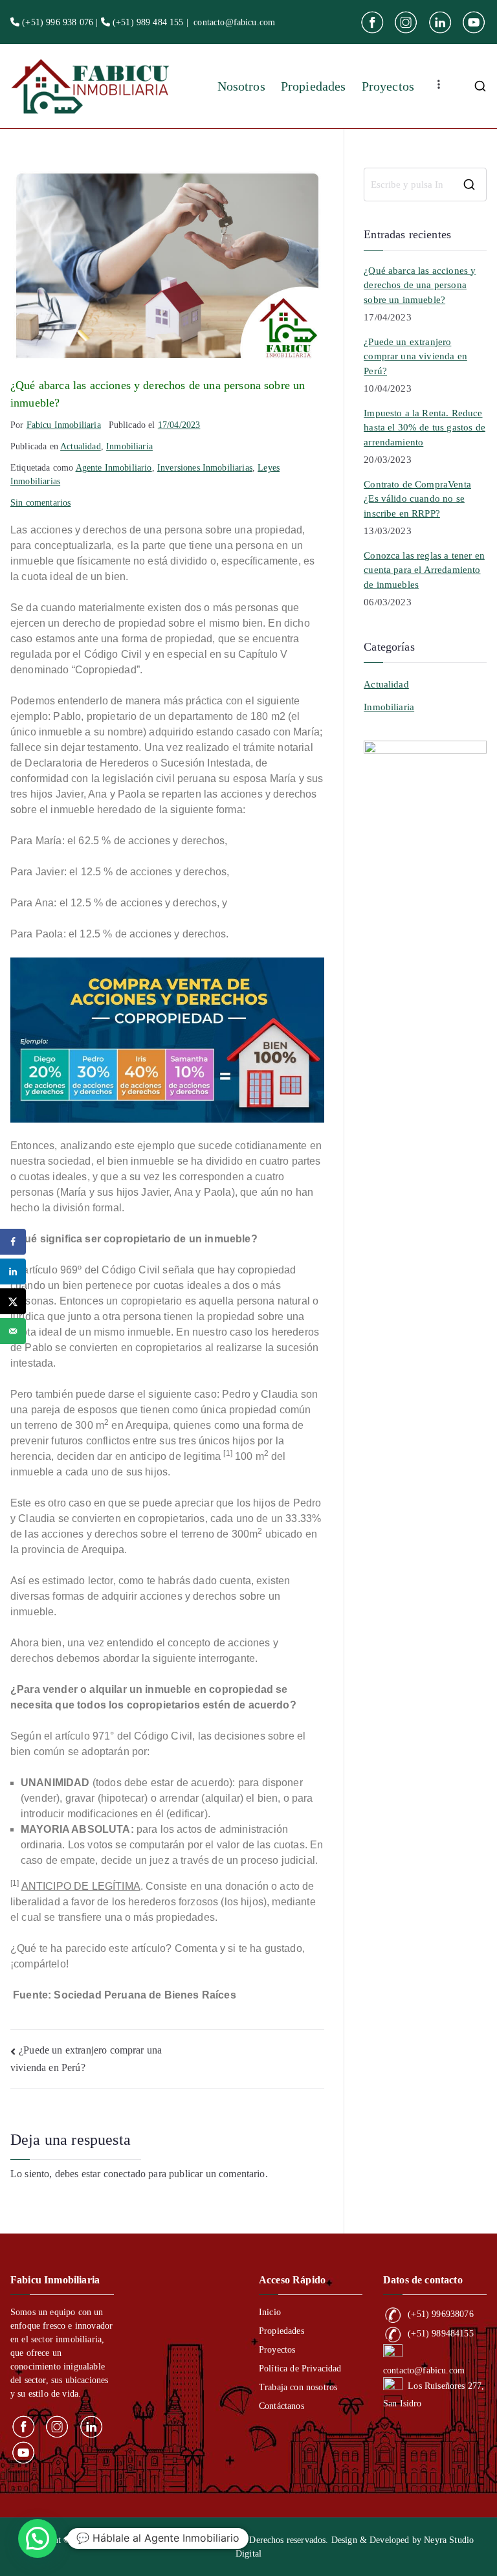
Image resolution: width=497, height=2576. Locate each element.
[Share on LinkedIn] (13, 1271)
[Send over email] (13, 1331)
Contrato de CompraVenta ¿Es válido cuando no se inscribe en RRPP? (417, 499)
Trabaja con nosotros (298, 2387)
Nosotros (241, 86)
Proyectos (388, 86)
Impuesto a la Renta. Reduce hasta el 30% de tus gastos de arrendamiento (425, 428)
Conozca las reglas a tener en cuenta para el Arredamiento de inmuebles (424, 570)
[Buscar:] (425, 185)
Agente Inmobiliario (114, 468)
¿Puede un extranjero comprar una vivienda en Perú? (415, 356)
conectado (125, 2174)
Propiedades (314, 86)
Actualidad (81, 446)
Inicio (270, 2312)
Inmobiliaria (129, 446)
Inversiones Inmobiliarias (205, 468)
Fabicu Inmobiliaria (64, 425)
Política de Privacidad (300, 2369)
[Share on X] (13, 1301)
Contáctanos (282, 2406)
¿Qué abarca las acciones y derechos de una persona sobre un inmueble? (420, 285)
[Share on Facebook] (13, 1242)
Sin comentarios (40, 503)
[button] (38, 2538)
